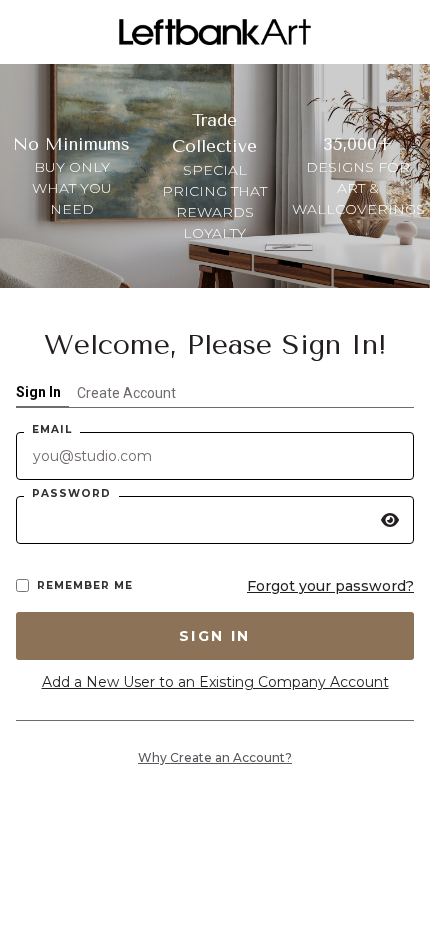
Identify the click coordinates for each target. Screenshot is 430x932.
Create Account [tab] (126, 393)
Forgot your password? (330, 586)
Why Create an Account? (215, 757)
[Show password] (390, 520)
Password (71, 493)
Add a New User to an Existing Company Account (215, 682)
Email (52, 429)
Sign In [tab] (38, 392)
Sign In (215, 636)
